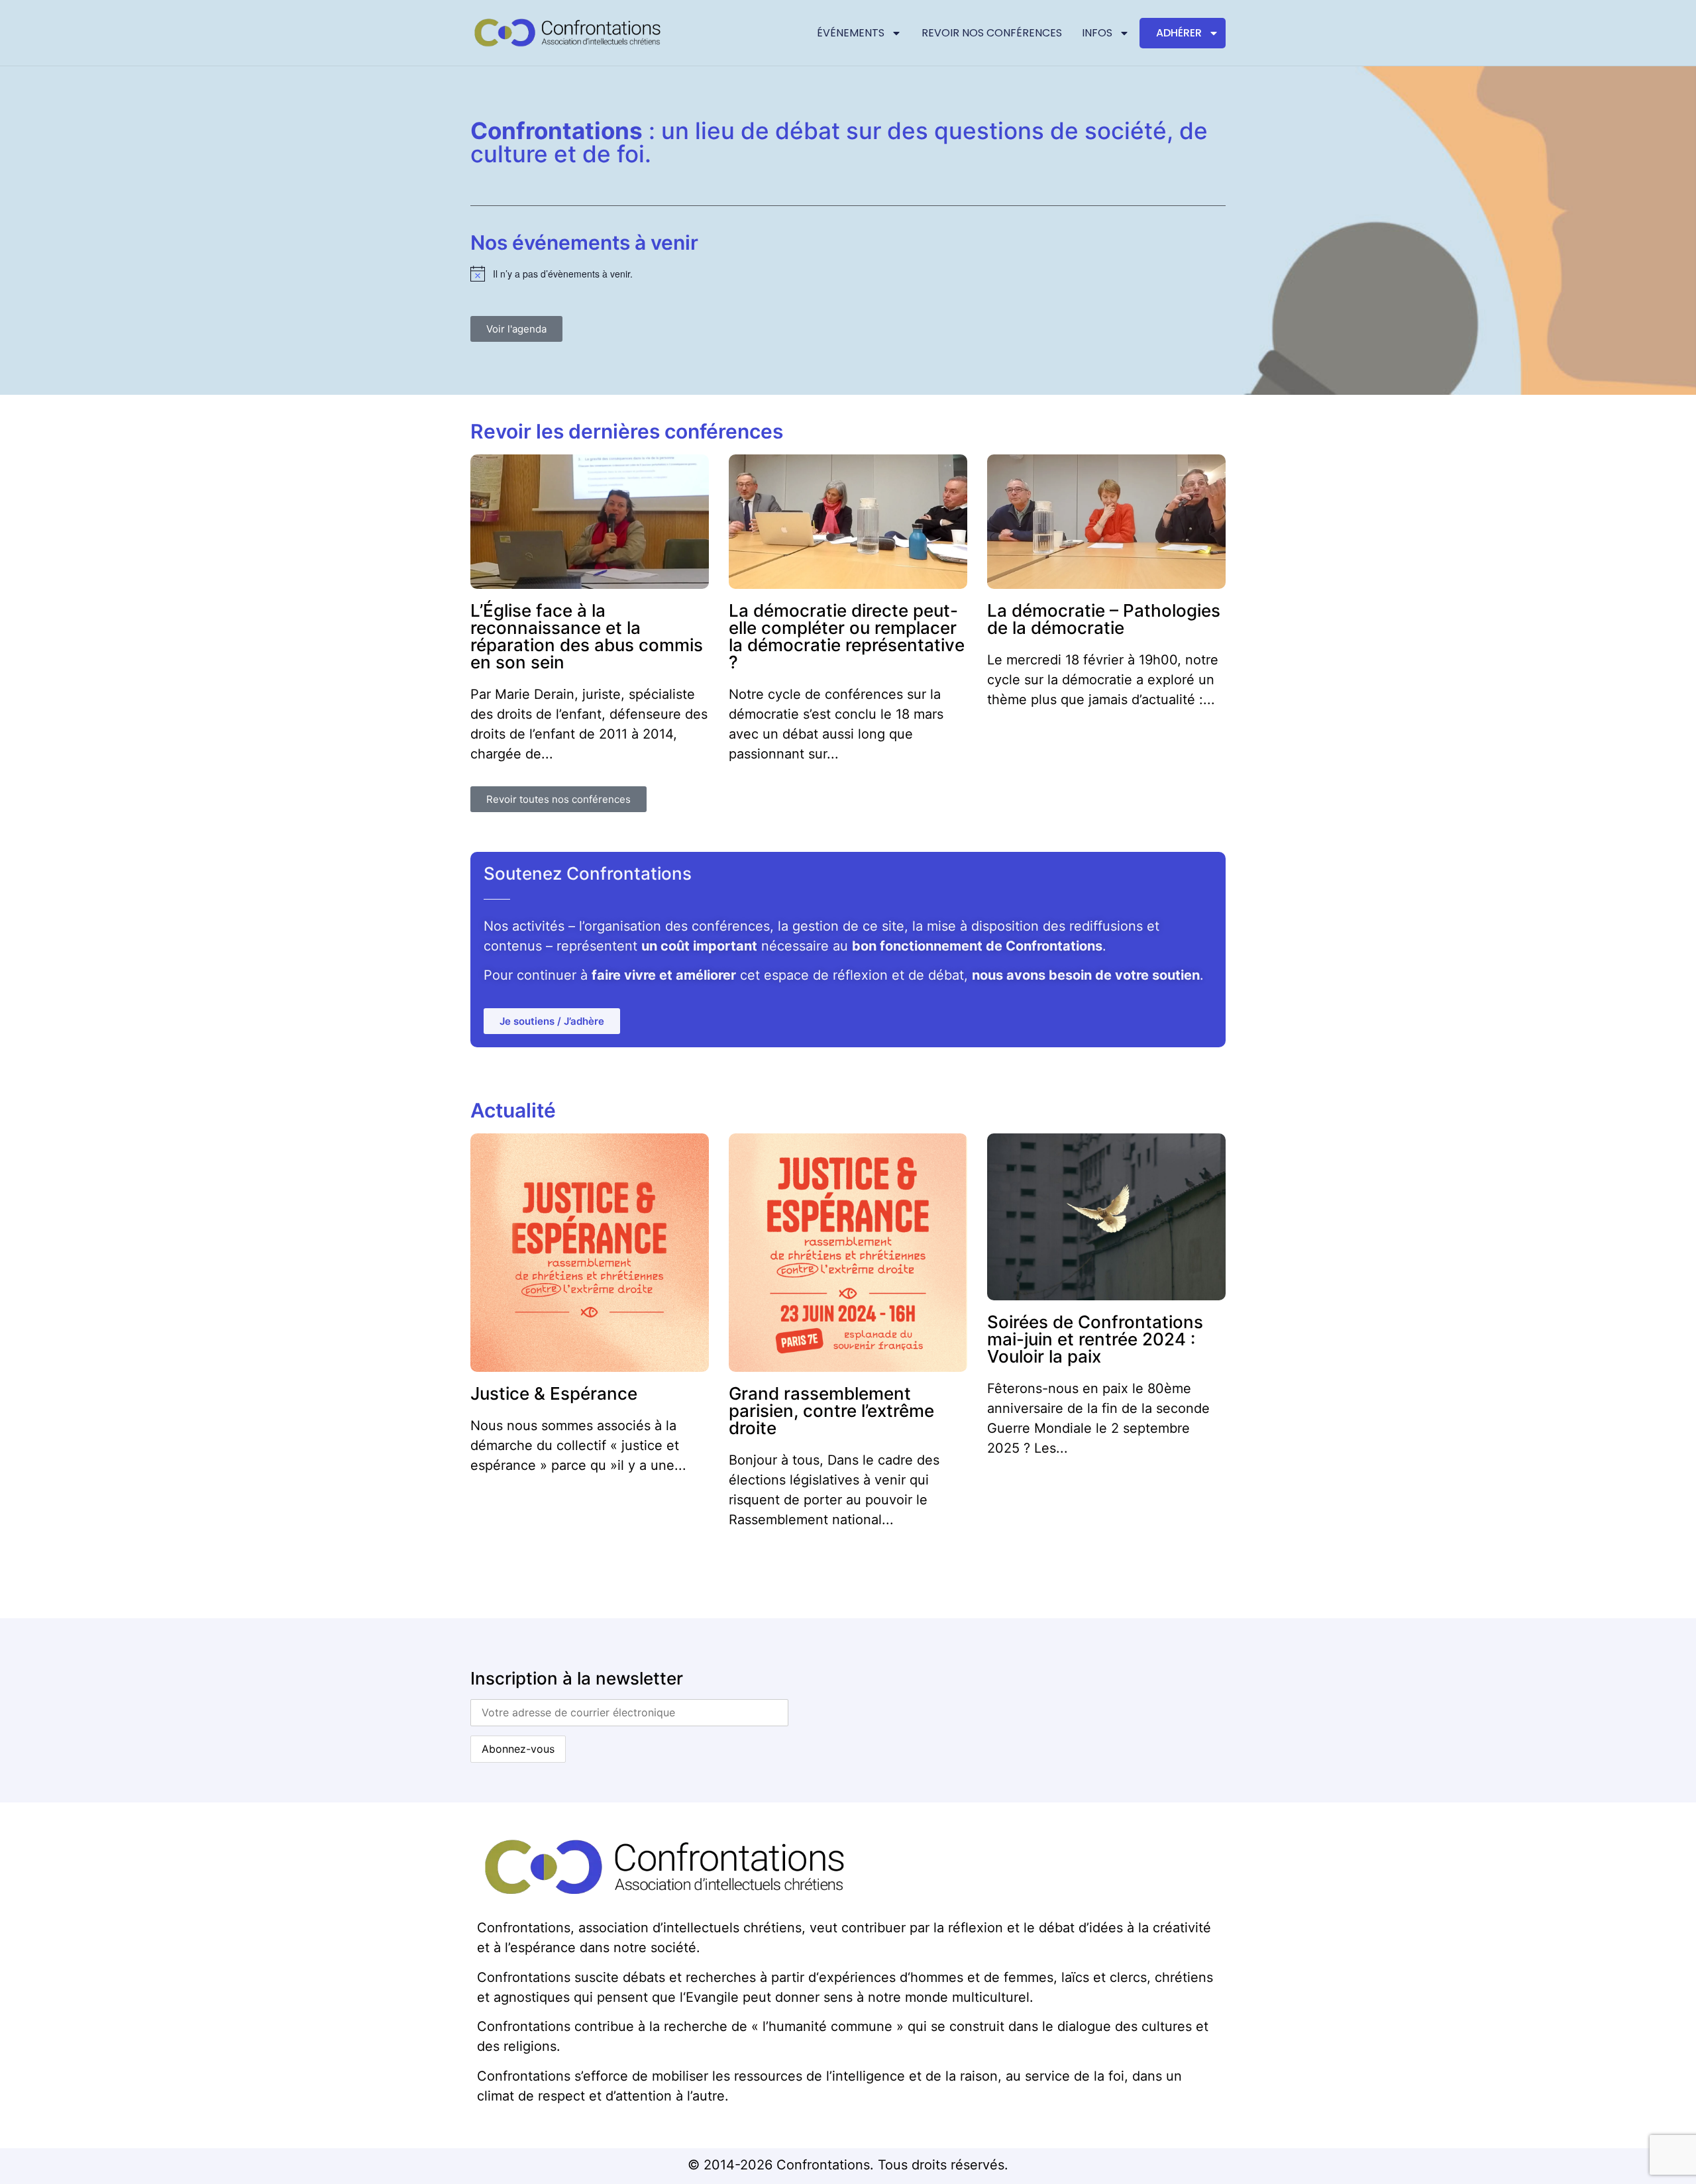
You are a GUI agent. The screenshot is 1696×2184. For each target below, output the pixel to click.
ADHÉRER (1179, 33)
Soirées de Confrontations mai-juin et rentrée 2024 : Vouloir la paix (1095, 1339)
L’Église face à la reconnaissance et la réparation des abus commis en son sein (587, 636)
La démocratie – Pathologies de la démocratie (1104, 619)
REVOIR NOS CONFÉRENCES (992, 33)
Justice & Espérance (554, 1393)
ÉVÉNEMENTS (851, 33)
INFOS (1097, 33)
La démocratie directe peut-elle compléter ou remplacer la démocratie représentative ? (847, 636)
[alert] (848, 274)
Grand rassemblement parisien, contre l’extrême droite (831, 1411)
